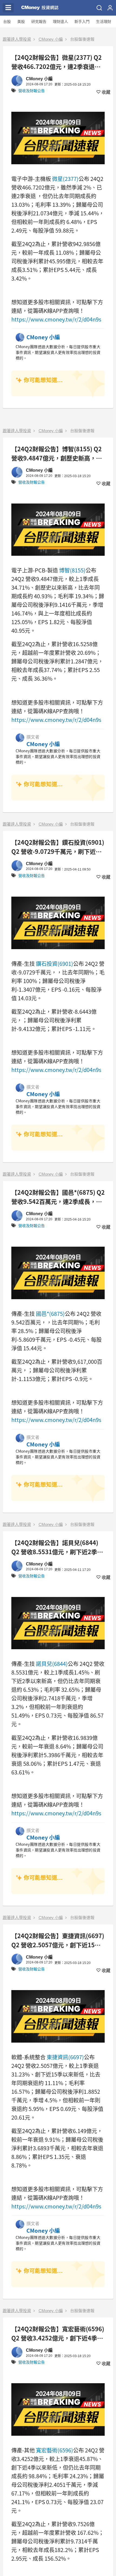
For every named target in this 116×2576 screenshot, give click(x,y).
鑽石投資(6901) (54, 964)
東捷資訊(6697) (65, 2057)
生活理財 (104, 22)
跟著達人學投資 (17, 39)
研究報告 (39, 22)
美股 (21, 22)
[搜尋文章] (99, 8)
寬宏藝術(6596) (54, 2450)
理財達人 (60, 22)
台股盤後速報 (82, 39)
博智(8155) (72, 570)
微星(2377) (65, 179)
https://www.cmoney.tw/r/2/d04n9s (56, 319)
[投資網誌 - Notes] (40, 8)
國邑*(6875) (50, 1314)
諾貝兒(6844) (52, 1664)
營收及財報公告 (32, 91)
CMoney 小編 (51, 39)
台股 (7, 22)
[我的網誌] (110, 8)
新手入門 (82, 22)
